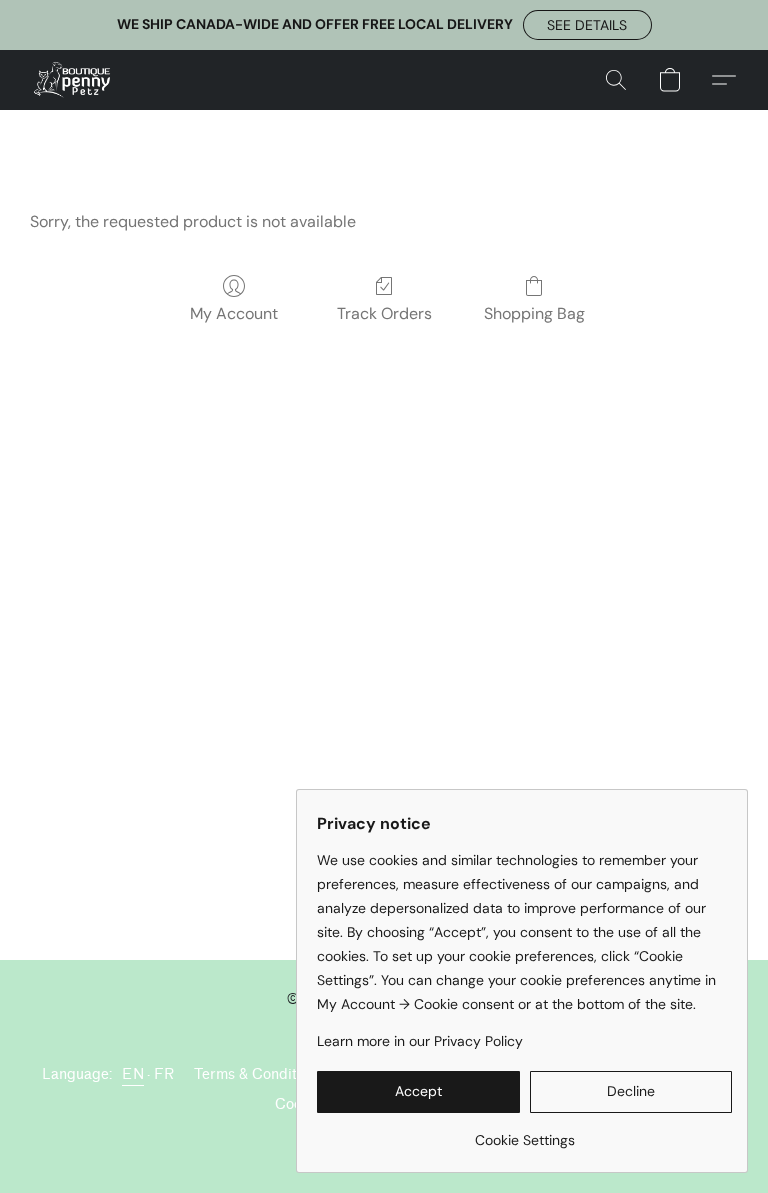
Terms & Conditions (259, 1074)
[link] (524, 1132)
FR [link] (164, 1074)
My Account (234, 313)
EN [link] (133, 1074)
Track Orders (384, 313)
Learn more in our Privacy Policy (420, 1041)
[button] (587, 25)
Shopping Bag (534, 313)
